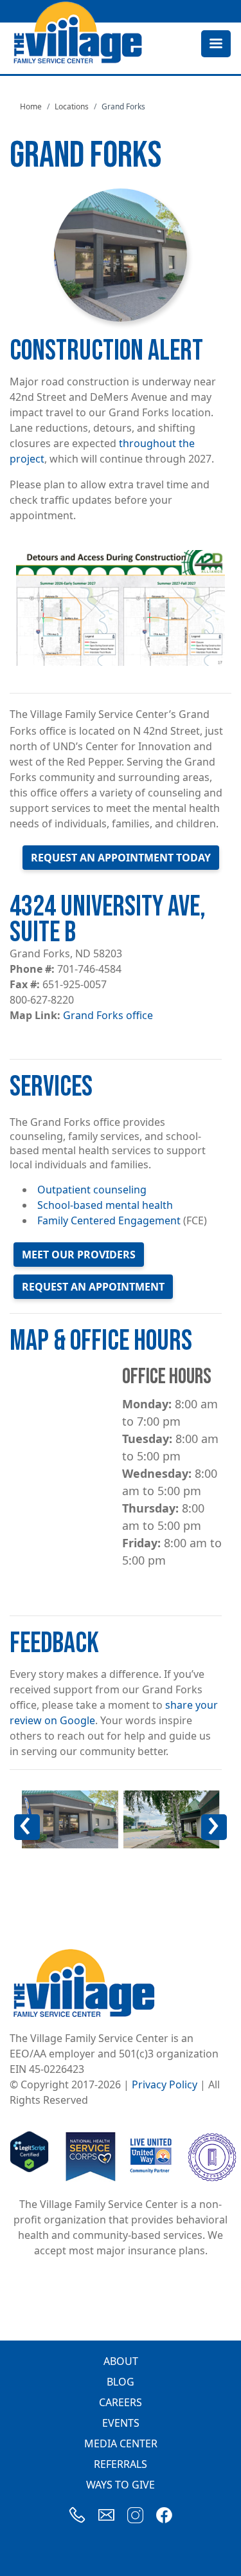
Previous (33, 1836)
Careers (121, 2402)
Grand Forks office (108, 1015)
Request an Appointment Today (121, 858)
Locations (72, 106)
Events (121, 2423)
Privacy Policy (165, 2084)
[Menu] (215, 45)
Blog (121, 2382)
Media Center (121, 2443)
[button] (70, 1819)
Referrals (121, 2464)
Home (31, 106)
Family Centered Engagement (109, 1220)
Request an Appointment (93, 1287)
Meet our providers (79, 1255)
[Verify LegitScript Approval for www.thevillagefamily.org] (29, 2156)
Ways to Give (121, 2485)
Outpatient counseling (92, 1190)
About (121, 2361)
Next (221, 1836)
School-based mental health (105, 1205)
